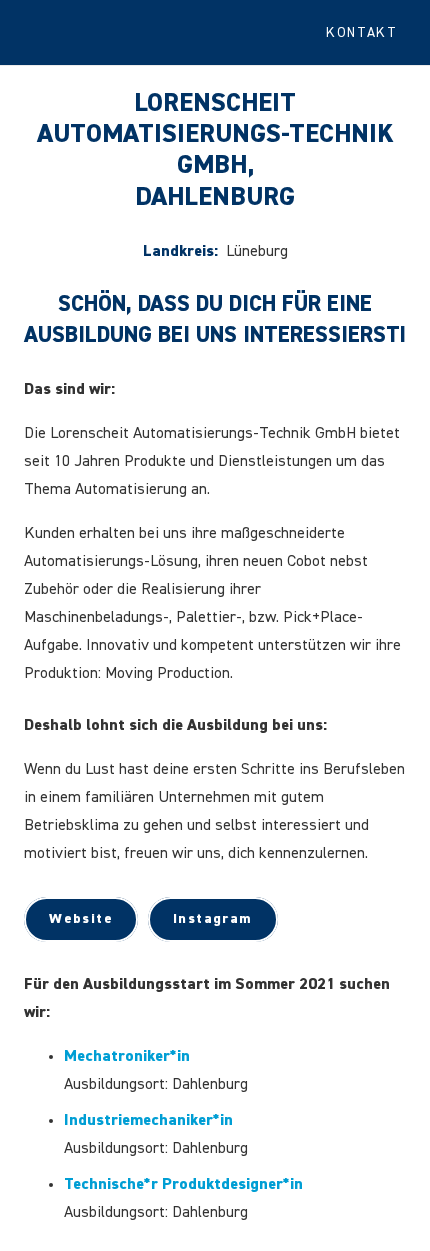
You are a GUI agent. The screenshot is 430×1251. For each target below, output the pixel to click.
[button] (370, 33)
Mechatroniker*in (127, 1057)
